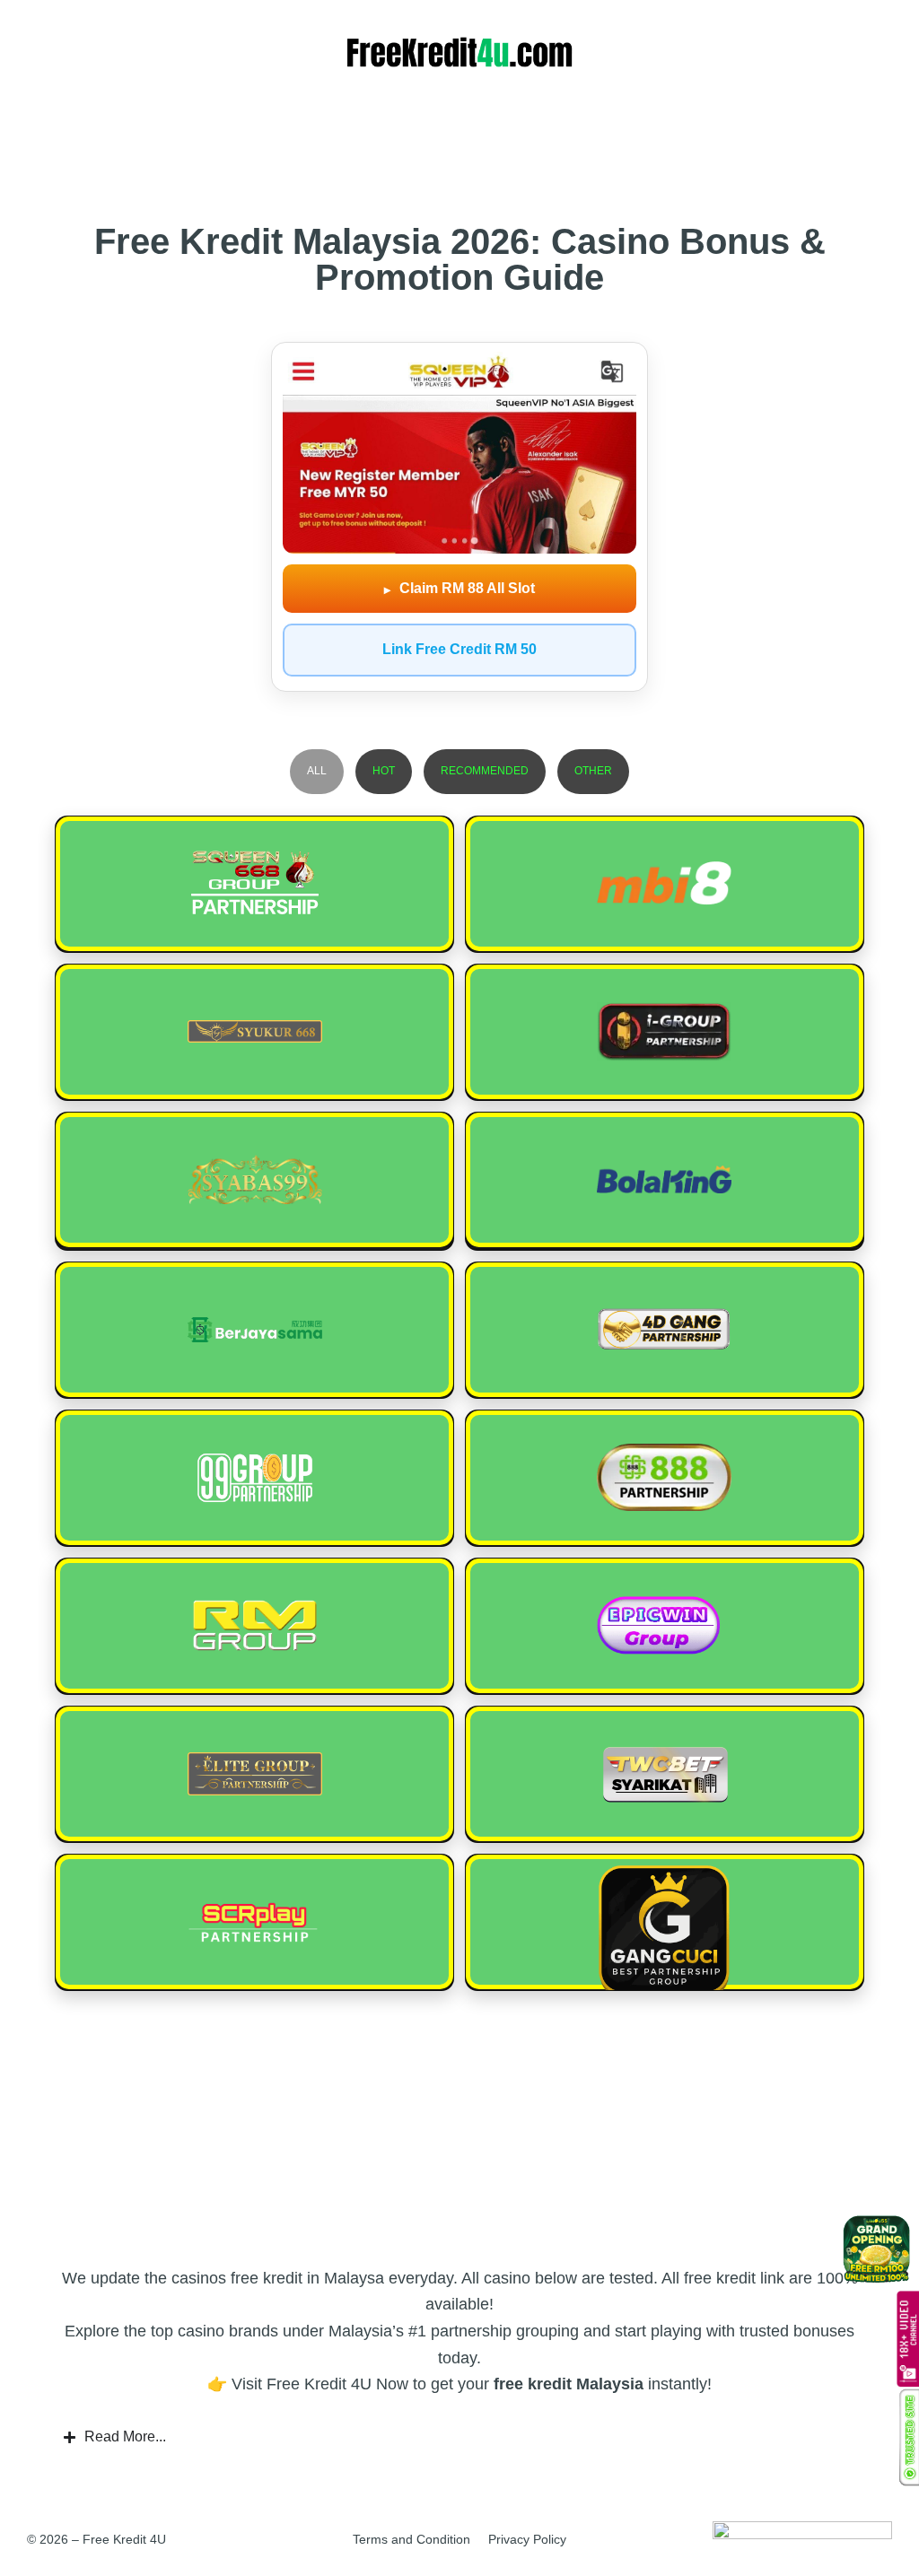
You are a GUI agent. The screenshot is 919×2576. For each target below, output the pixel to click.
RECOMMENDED (485, 771)
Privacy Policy (527, 2539)
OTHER (593, 771)
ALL (317, 771)
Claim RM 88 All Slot (459, 589)
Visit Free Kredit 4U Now (320, 2384)
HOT (384, 771)
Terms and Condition (411, 2539)
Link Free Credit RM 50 (459, 649)
